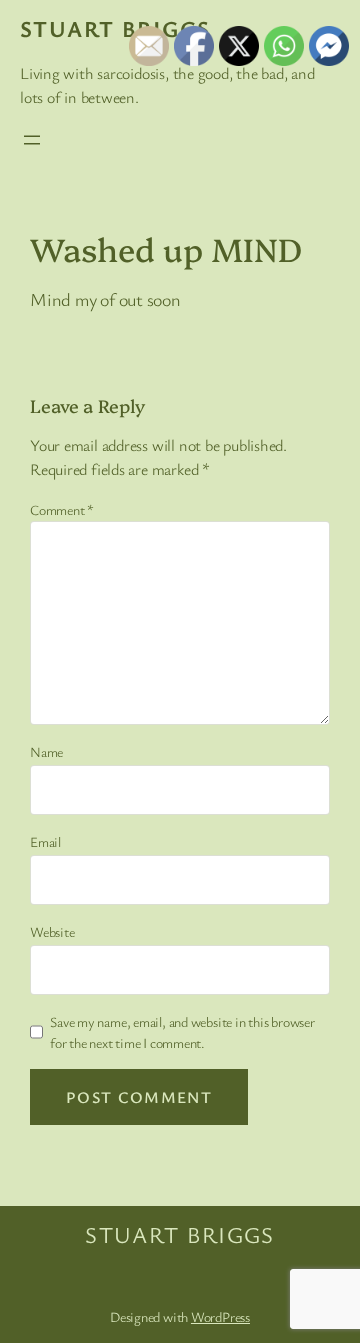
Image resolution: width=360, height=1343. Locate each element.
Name (46, 751)
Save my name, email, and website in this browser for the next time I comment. (182, 1032)
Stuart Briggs (115, 28)
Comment (62, 509)
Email (45, 841)
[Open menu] (32, 140)
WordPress (220, 1316)
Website (52, 931)
